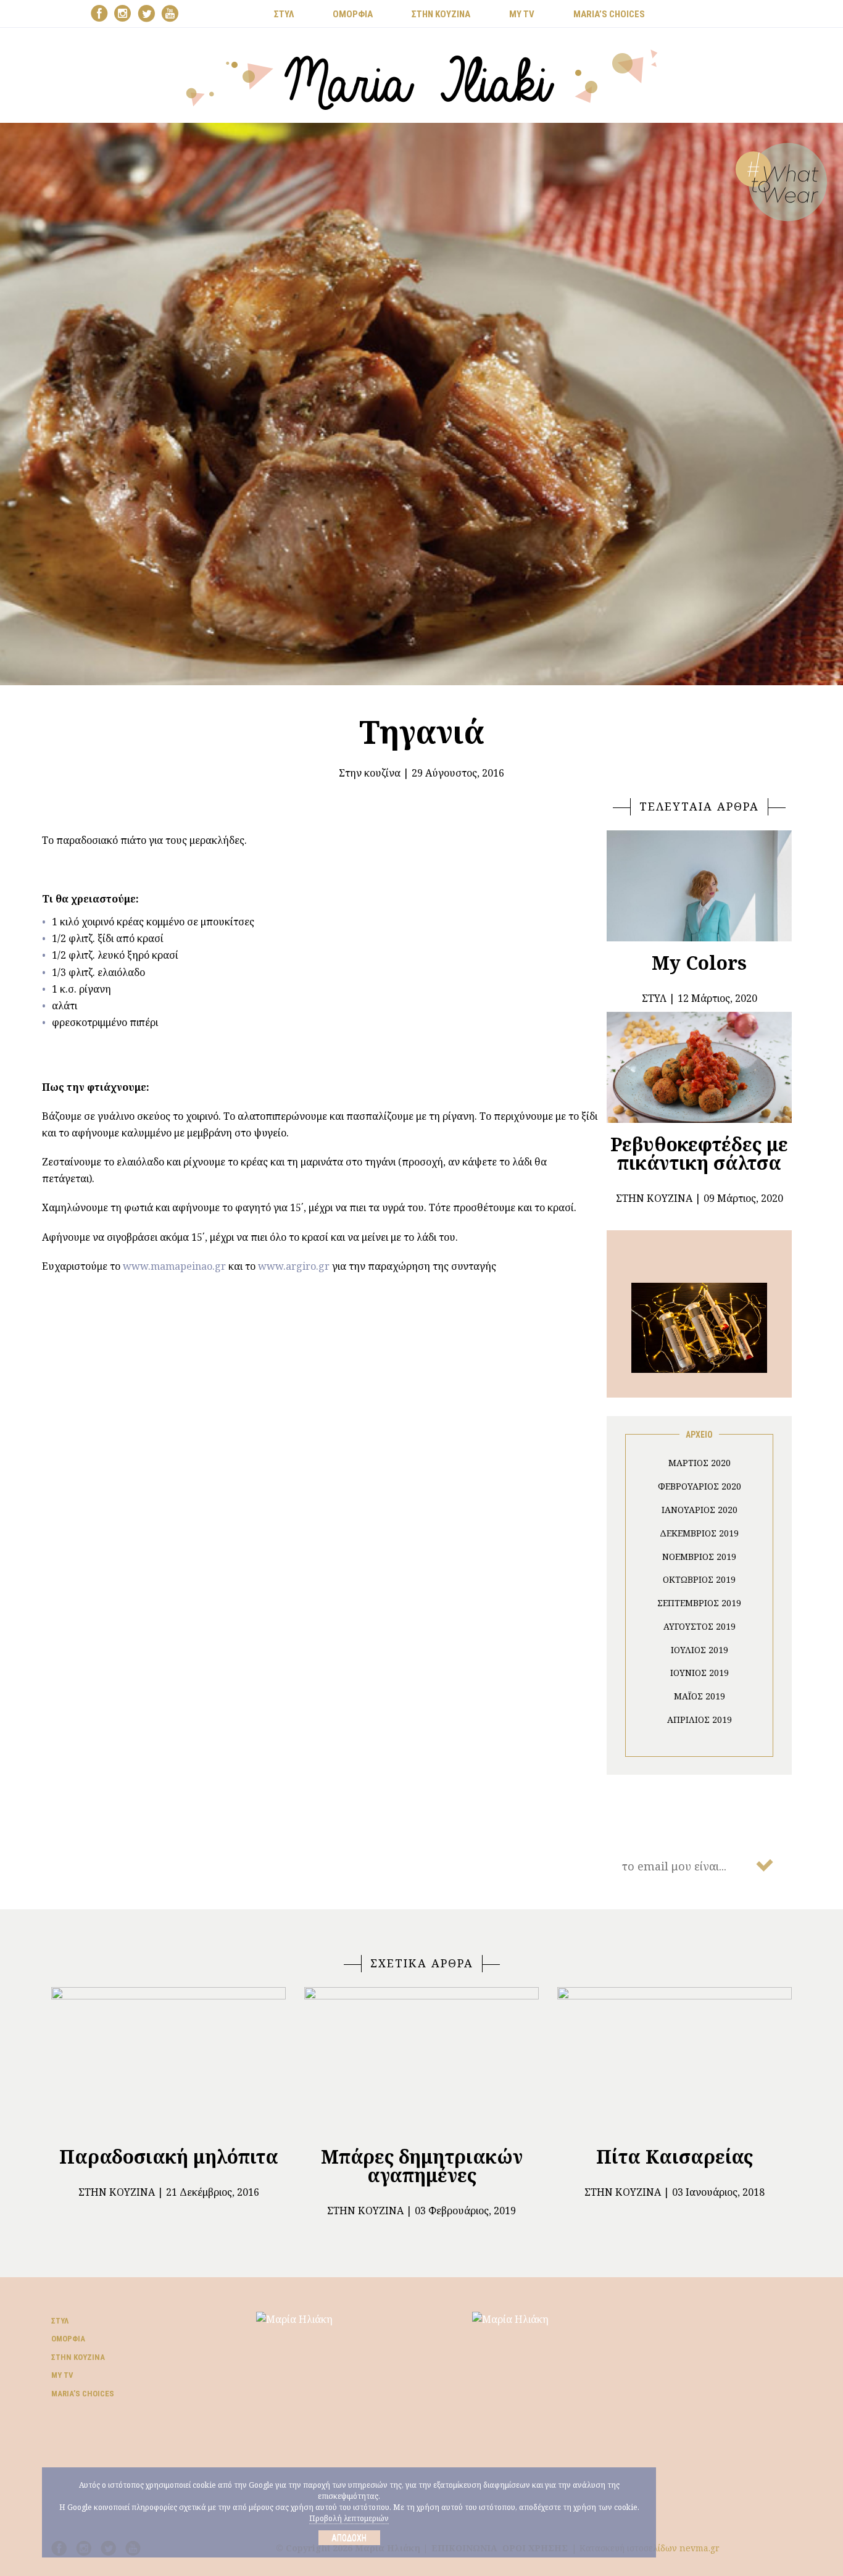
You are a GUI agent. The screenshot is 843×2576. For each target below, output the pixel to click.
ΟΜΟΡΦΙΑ (353, 14)
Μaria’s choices (609, 14)
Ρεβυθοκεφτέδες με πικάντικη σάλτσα (699, 1153)
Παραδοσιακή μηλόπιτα (169, 2157)
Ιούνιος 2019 (700, 1673)
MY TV (522, 14)
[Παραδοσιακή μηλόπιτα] (168, 2061)
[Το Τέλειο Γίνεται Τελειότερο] (699, 1327)
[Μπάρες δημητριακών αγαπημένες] (421, 2061)
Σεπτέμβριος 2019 (699, 1603)
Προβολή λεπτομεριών (349, 2518)
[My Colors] (699, 886)
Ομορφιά (68, 2339)
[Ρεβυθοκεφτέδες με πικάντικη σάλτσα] (699, 1067)
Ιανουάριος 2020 (700, 1510)
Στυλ (60, 2321)
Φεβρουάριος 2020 (700, 1486)
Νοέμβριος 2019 (699, 1557)
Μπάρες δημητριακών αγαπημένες (422, 2166)
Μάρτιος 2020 (700, 1463)
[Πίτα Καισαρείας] (675, 2061)
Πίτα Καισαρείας (675, 2157)
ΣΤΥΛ (284, 14)
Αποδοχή (349, 2538)
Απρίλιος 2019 (700, 1719)
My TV (62, 2375)
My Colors (699, 963)
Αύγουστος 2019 (700, 1626)
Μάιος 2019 (700, 1696)
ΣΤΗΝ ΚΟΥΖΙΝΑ (441, 14)
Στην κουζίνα (370, 773)
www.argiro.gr (294, 1266)
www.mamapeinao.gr (174, 1266)
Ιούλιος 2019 (700, 1650)
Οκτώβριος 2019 (699, 1579)
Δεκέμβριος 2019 (699, 1533)
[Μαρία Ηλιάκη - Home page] (422, 78)
